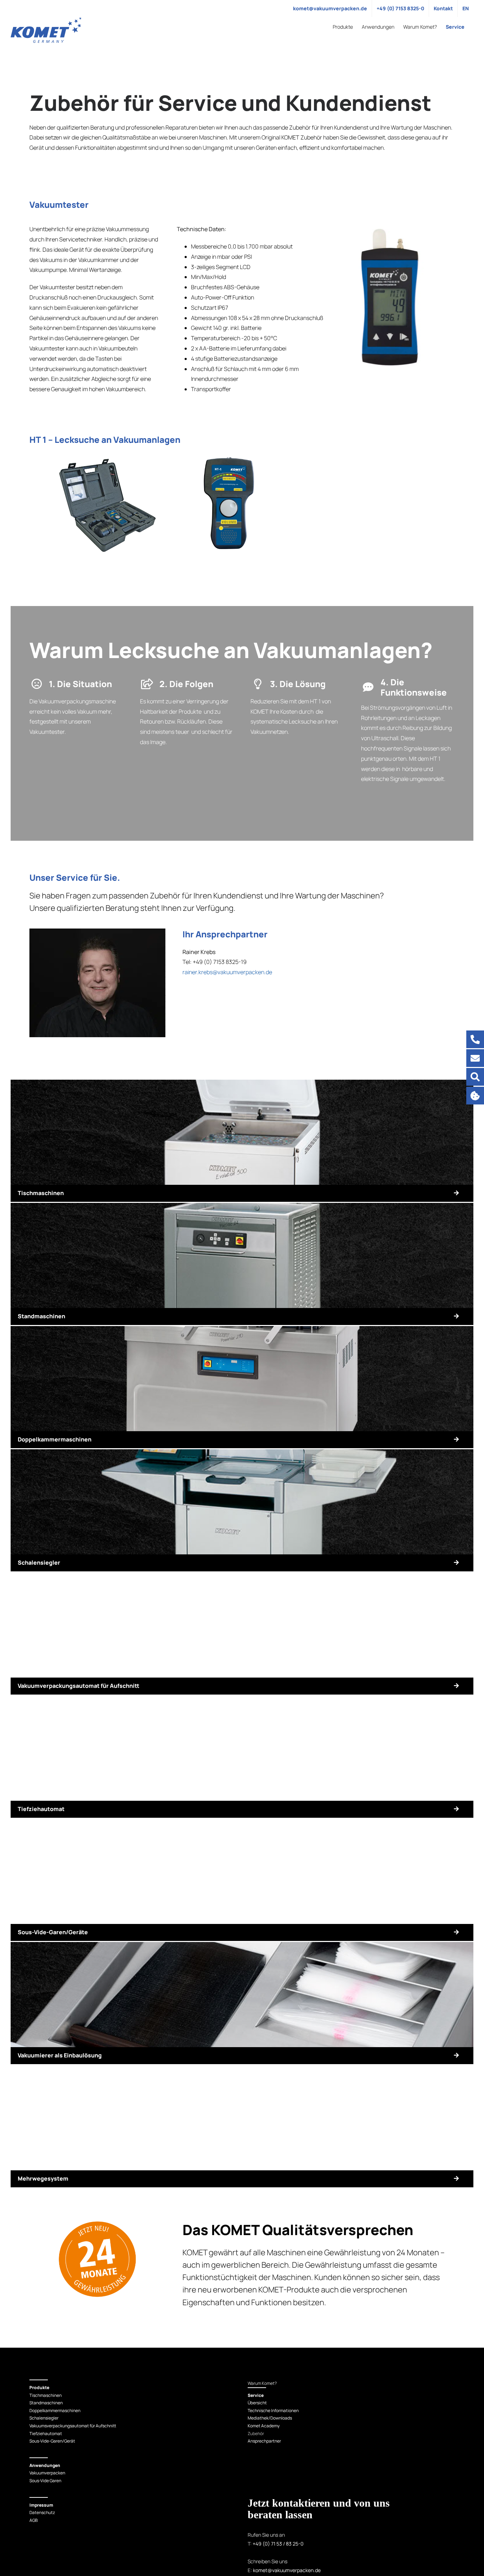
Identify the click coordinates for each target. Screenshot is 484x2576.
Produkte (39, 2387)
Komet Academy (264, 2426)
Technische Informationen (273, 2411)
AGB (33, 2520)
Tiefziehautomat (46, 2433)
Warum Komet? (262, 2383)
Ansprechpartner (264, 2441)
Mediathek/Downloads (270, 2418)
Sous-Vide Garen (45, 2481)
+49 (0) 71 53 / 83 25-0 (278, 2544)
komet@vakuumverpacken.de (287, 2570)
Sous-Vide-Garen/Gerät (52, 2441)
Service (256, 2395)
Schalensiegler (44, 2418)
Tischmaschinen (46, 2395)
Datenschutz (42, 2512)
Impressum (41, 2505)
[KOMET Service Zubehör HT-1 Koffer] (108, 455)
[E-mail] (475, 1058)
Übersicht (257, 2403)
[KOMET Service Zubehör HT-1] (229, 455)
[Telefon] (475, 1039)
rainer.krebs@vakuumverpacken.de (227, 972)
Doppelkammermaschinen (55, 2411)
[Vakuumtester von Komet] (390, 227)
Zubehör (256, 2433)
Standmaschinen (46, 2403)
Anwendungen (45, 2465)
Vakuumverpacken (47, 2473)
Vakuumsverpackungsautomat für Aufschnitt (73, 2426)
